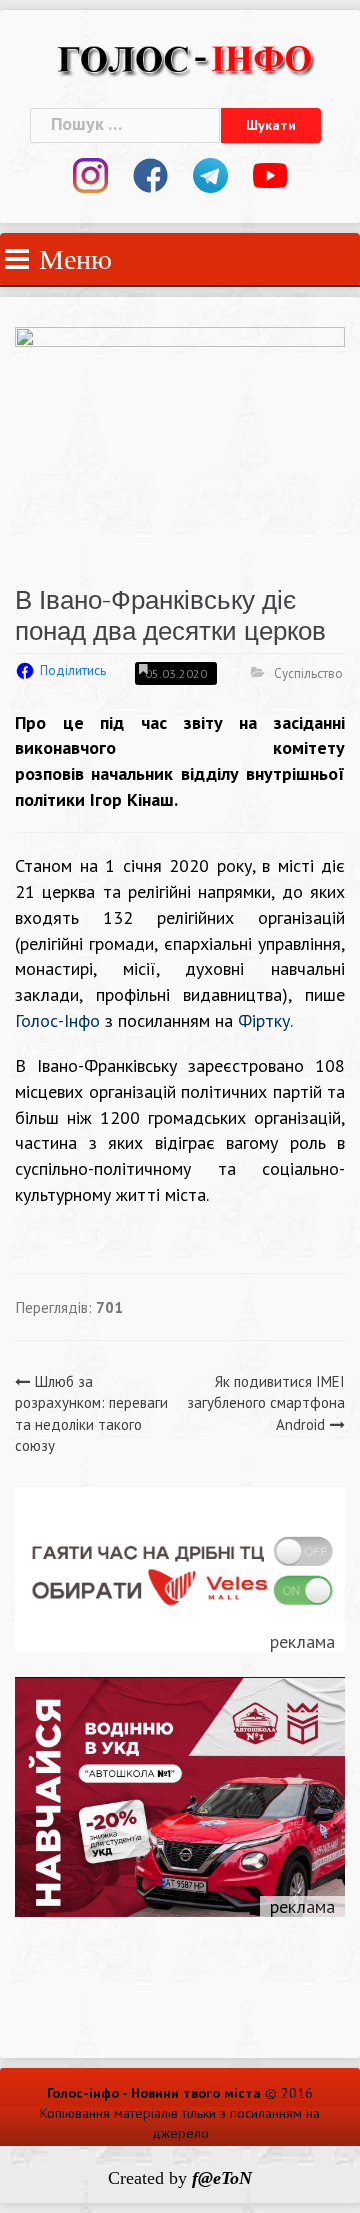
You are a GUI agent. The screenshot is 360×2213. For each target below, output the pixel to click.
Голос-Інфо (57, 1020)
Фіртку (264, 1020)
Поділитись (73, 670)
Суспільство (308, 673)
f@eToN (222, 2178)
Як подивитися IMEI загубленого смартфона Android (266, 1403)
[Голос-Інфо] (185, 56)
